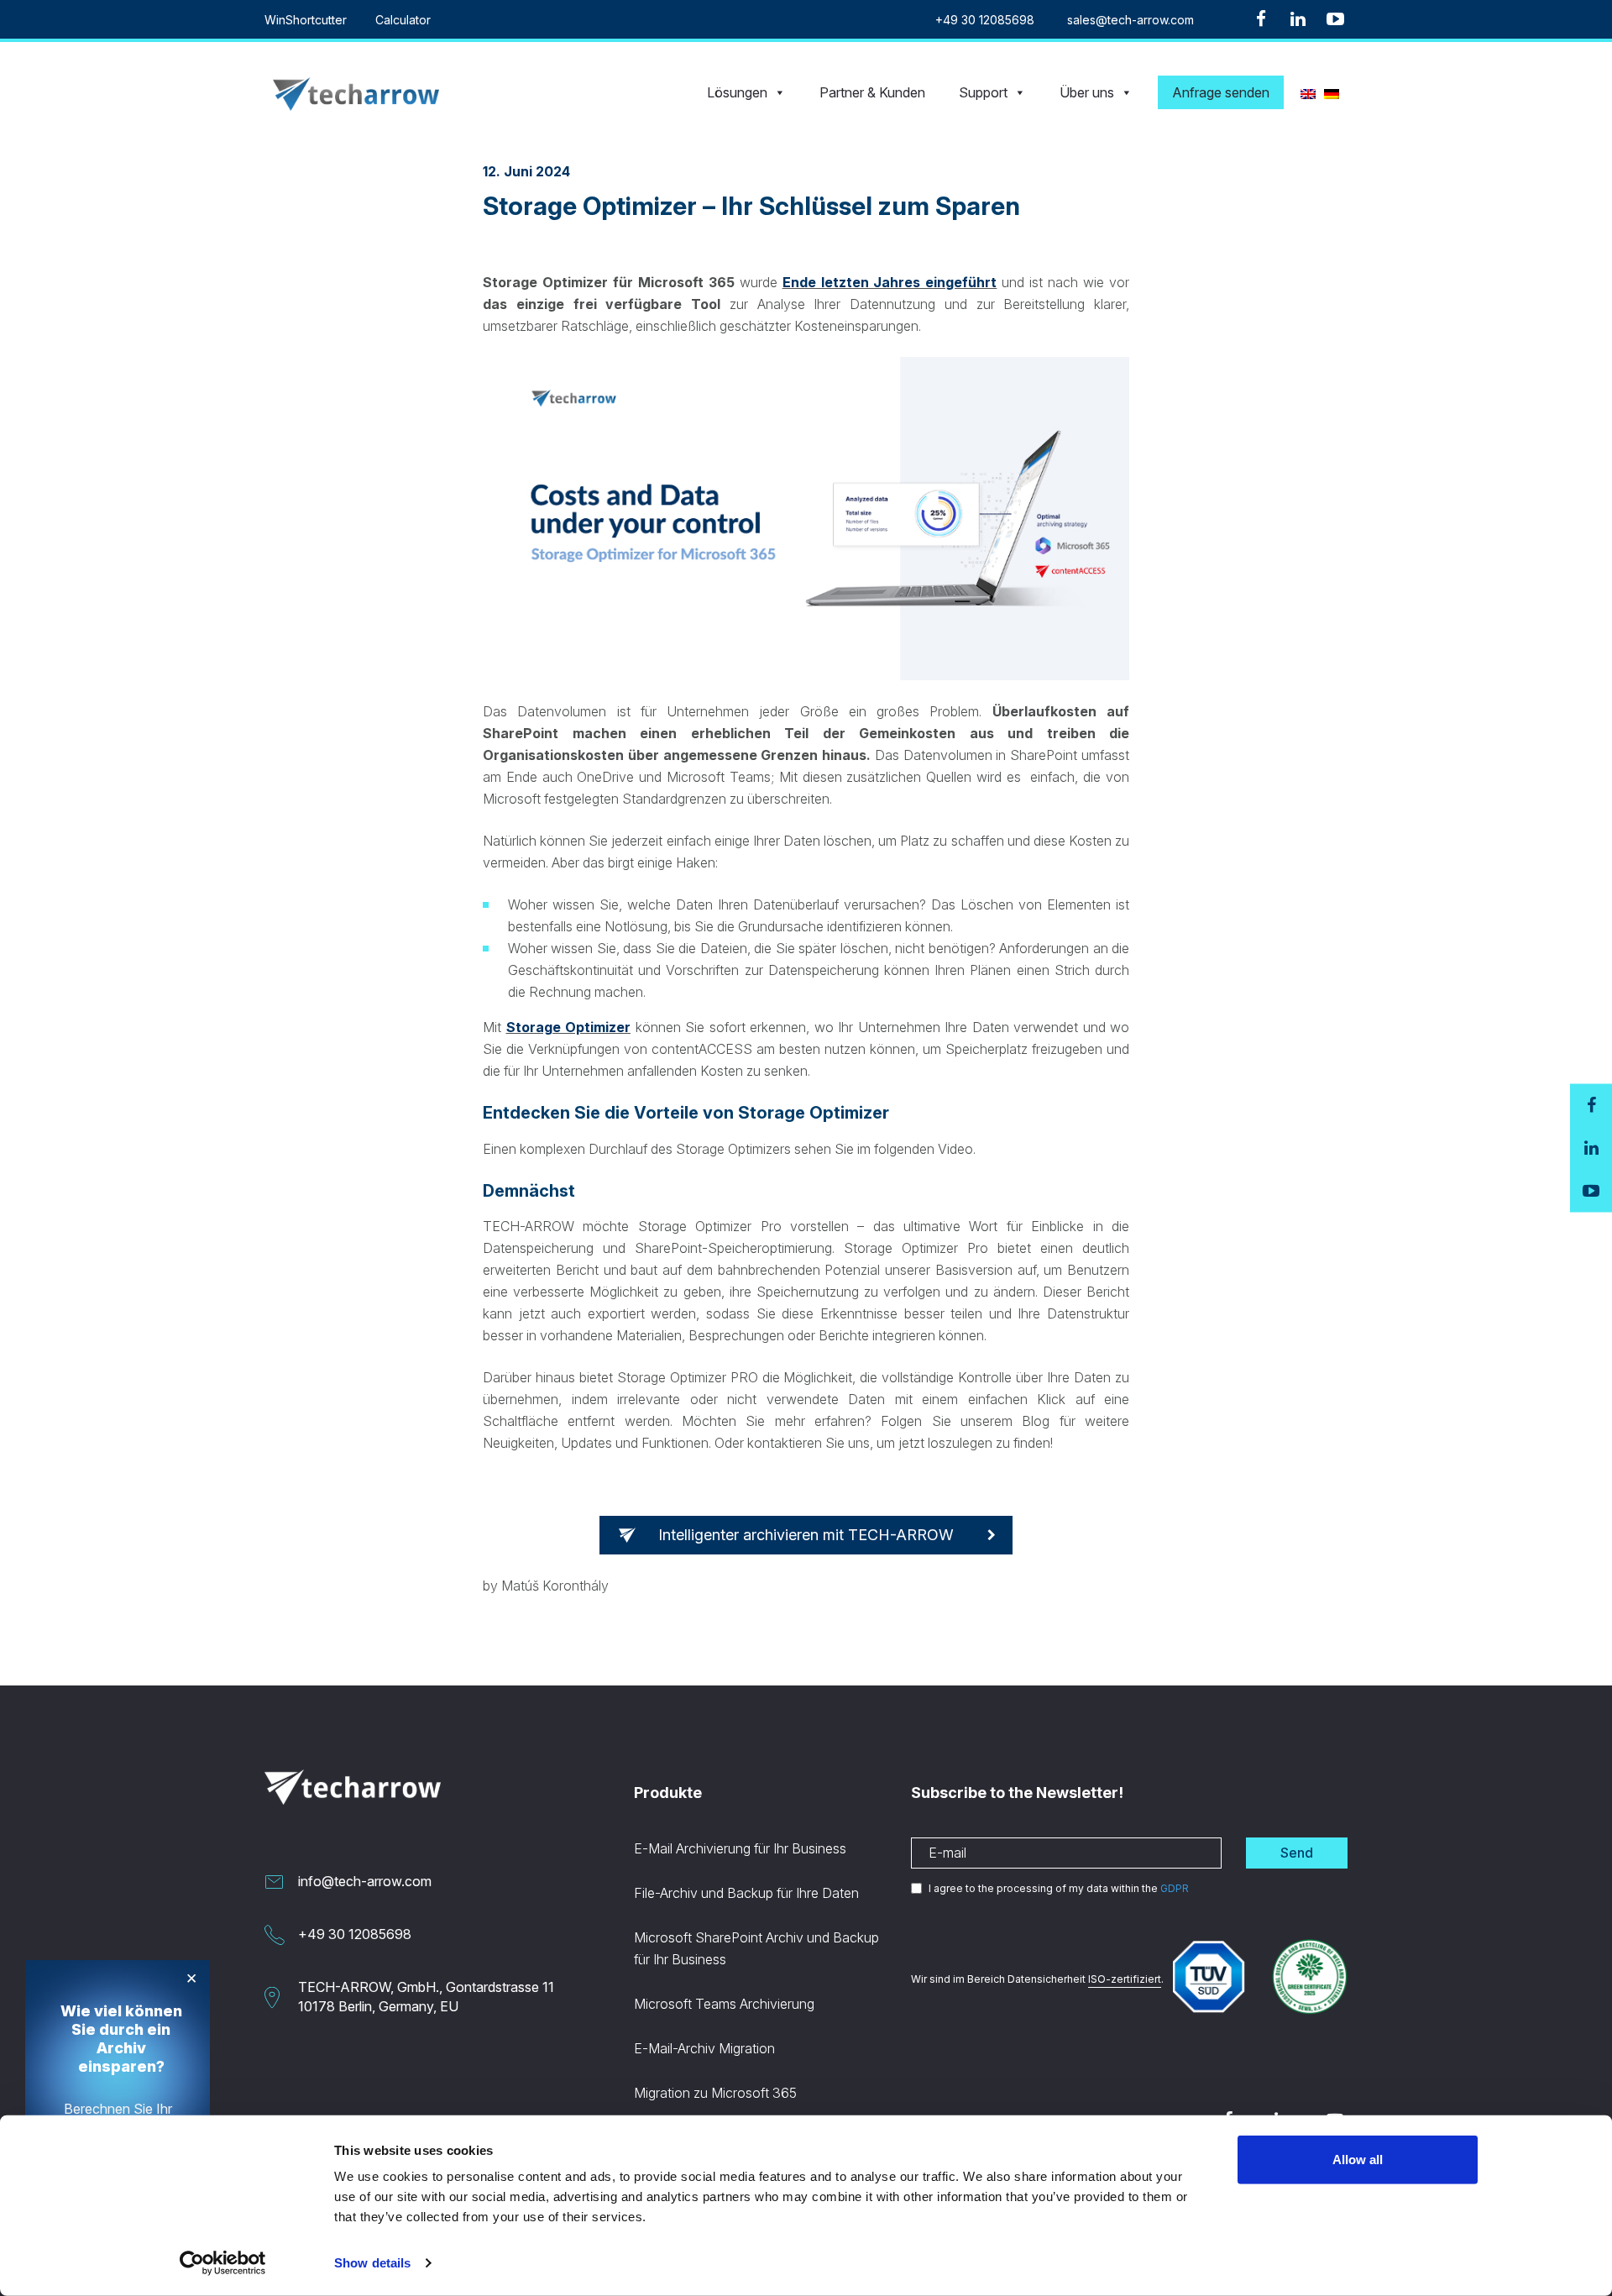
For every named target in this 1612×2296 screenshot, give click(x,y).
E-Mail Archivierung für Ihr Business (740, 1848)
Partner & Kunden (872, 92)
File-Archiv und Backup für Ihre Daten (746, 1893)
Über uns (1087, 92)
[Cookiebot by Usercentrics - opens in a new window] (223, 2263)
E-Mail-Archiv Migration (704, 2048)
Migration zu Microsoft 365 (715, 2093)
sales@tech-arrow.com (1130, 20)
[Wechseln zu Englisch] (1308, 92)
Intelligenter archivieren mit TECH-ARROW (806, 1535)
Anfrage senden (1221, 92)
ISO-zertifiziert (1125, 1979)
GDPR (1175, 1888)
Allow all (1358, 2160)
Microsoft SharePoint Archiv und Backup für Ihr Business (756, 1948)
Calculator (403, 20)
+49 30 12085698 (985, 20)
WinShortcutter (306, 20)
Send (1297, 1853)
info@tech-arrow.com (365, 1881)
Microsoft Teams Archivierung (724, 2004)
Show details (372, 2263)
